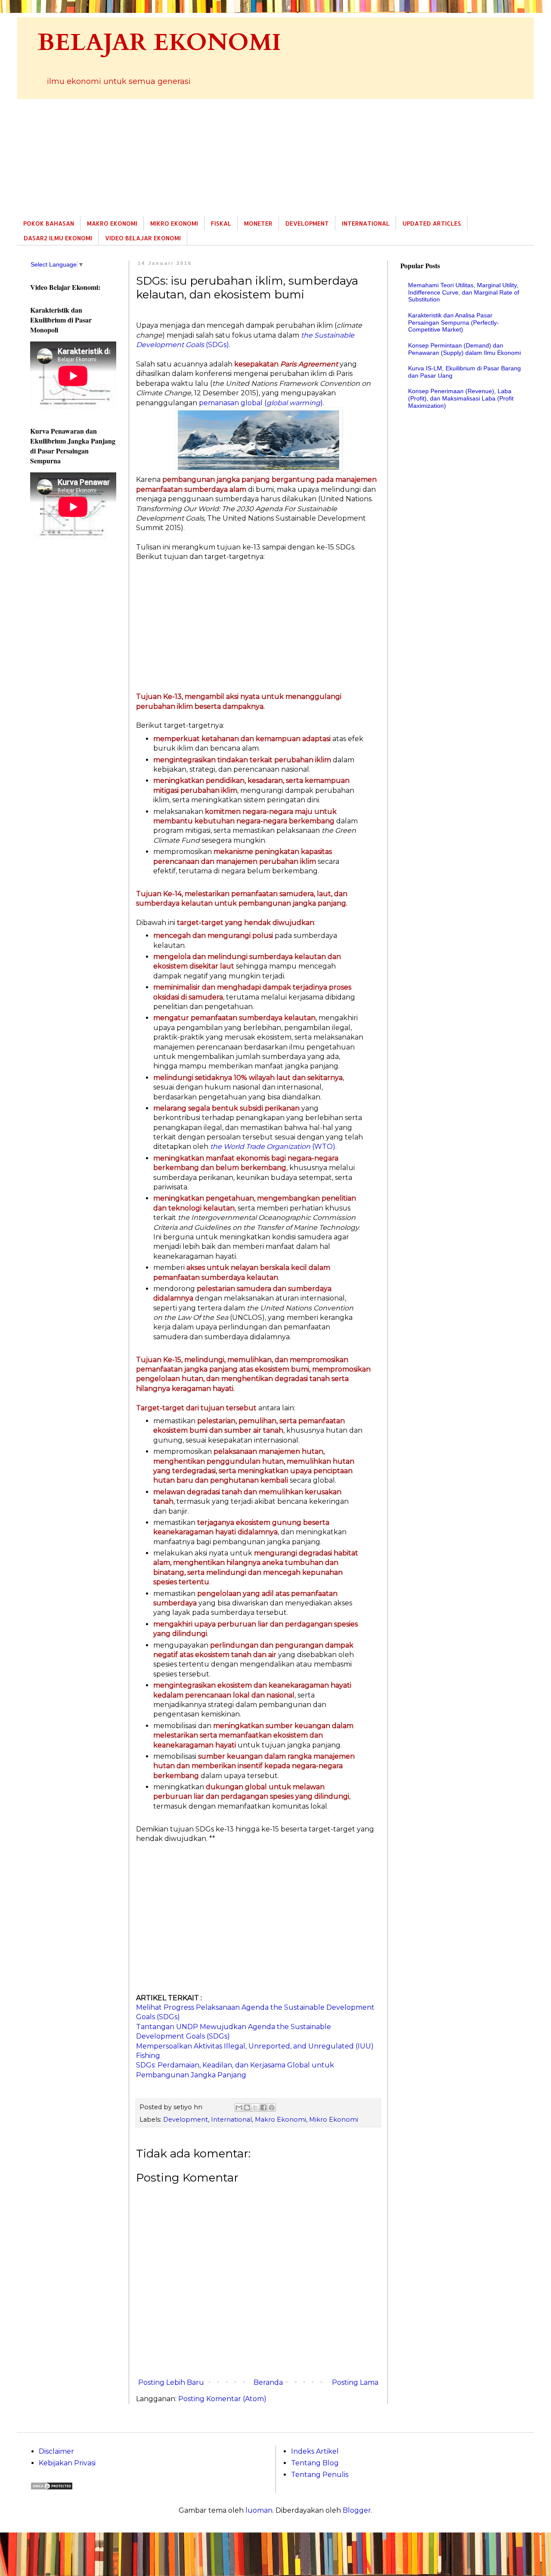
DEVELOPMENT (307, 223)
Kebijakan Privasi (67, 2463)
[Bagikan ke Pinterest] (272, 2107)
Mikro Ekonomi (334, 2120)
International (231, 2120)
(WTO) (273, 1147)
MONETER (258, 223)
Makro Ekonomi (280, 2120)
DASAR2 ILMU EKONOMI (58, 238)
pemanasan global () (261, 403)
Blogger (357, 2510)
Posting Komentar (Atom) (222, 2399)
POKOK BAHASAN (49, 223)
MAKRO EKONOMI (112, 223)
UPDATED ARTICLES (432, 223)
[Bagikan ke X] (255, 2107)
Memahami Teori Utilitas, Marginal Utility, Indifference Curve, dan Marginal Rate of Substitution (464, 292)
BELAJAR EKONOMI (159, 43)
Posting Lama (355, 2382)
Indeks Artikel (315, 2451)
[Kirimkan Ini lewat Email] (239, 2107)
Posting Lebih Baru (171, 2382)
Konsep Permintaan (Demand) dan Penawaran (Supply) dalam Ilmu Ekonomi (464, 349)
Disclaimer (56, 2451)
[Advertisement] (275, 157)
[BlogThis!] (247, 2107)
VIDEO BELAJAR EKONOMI (143, 238)
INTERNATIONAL (366, 223)
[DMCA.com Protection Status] (52, 2488)
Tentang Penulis (320, 2475)
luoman (259, 2510)
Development (186, 2120)
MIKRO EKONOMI (174, 223)
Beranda (268, 2382)
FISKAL (221, 223)
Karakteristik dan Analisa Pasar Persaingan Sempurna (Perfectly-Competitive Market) (453, 323)
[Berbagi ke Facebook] (263, 2107)
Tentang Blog (315, 2463)
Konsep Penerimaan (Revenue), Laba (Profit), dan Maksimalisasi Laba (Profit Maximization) (461, 398)
